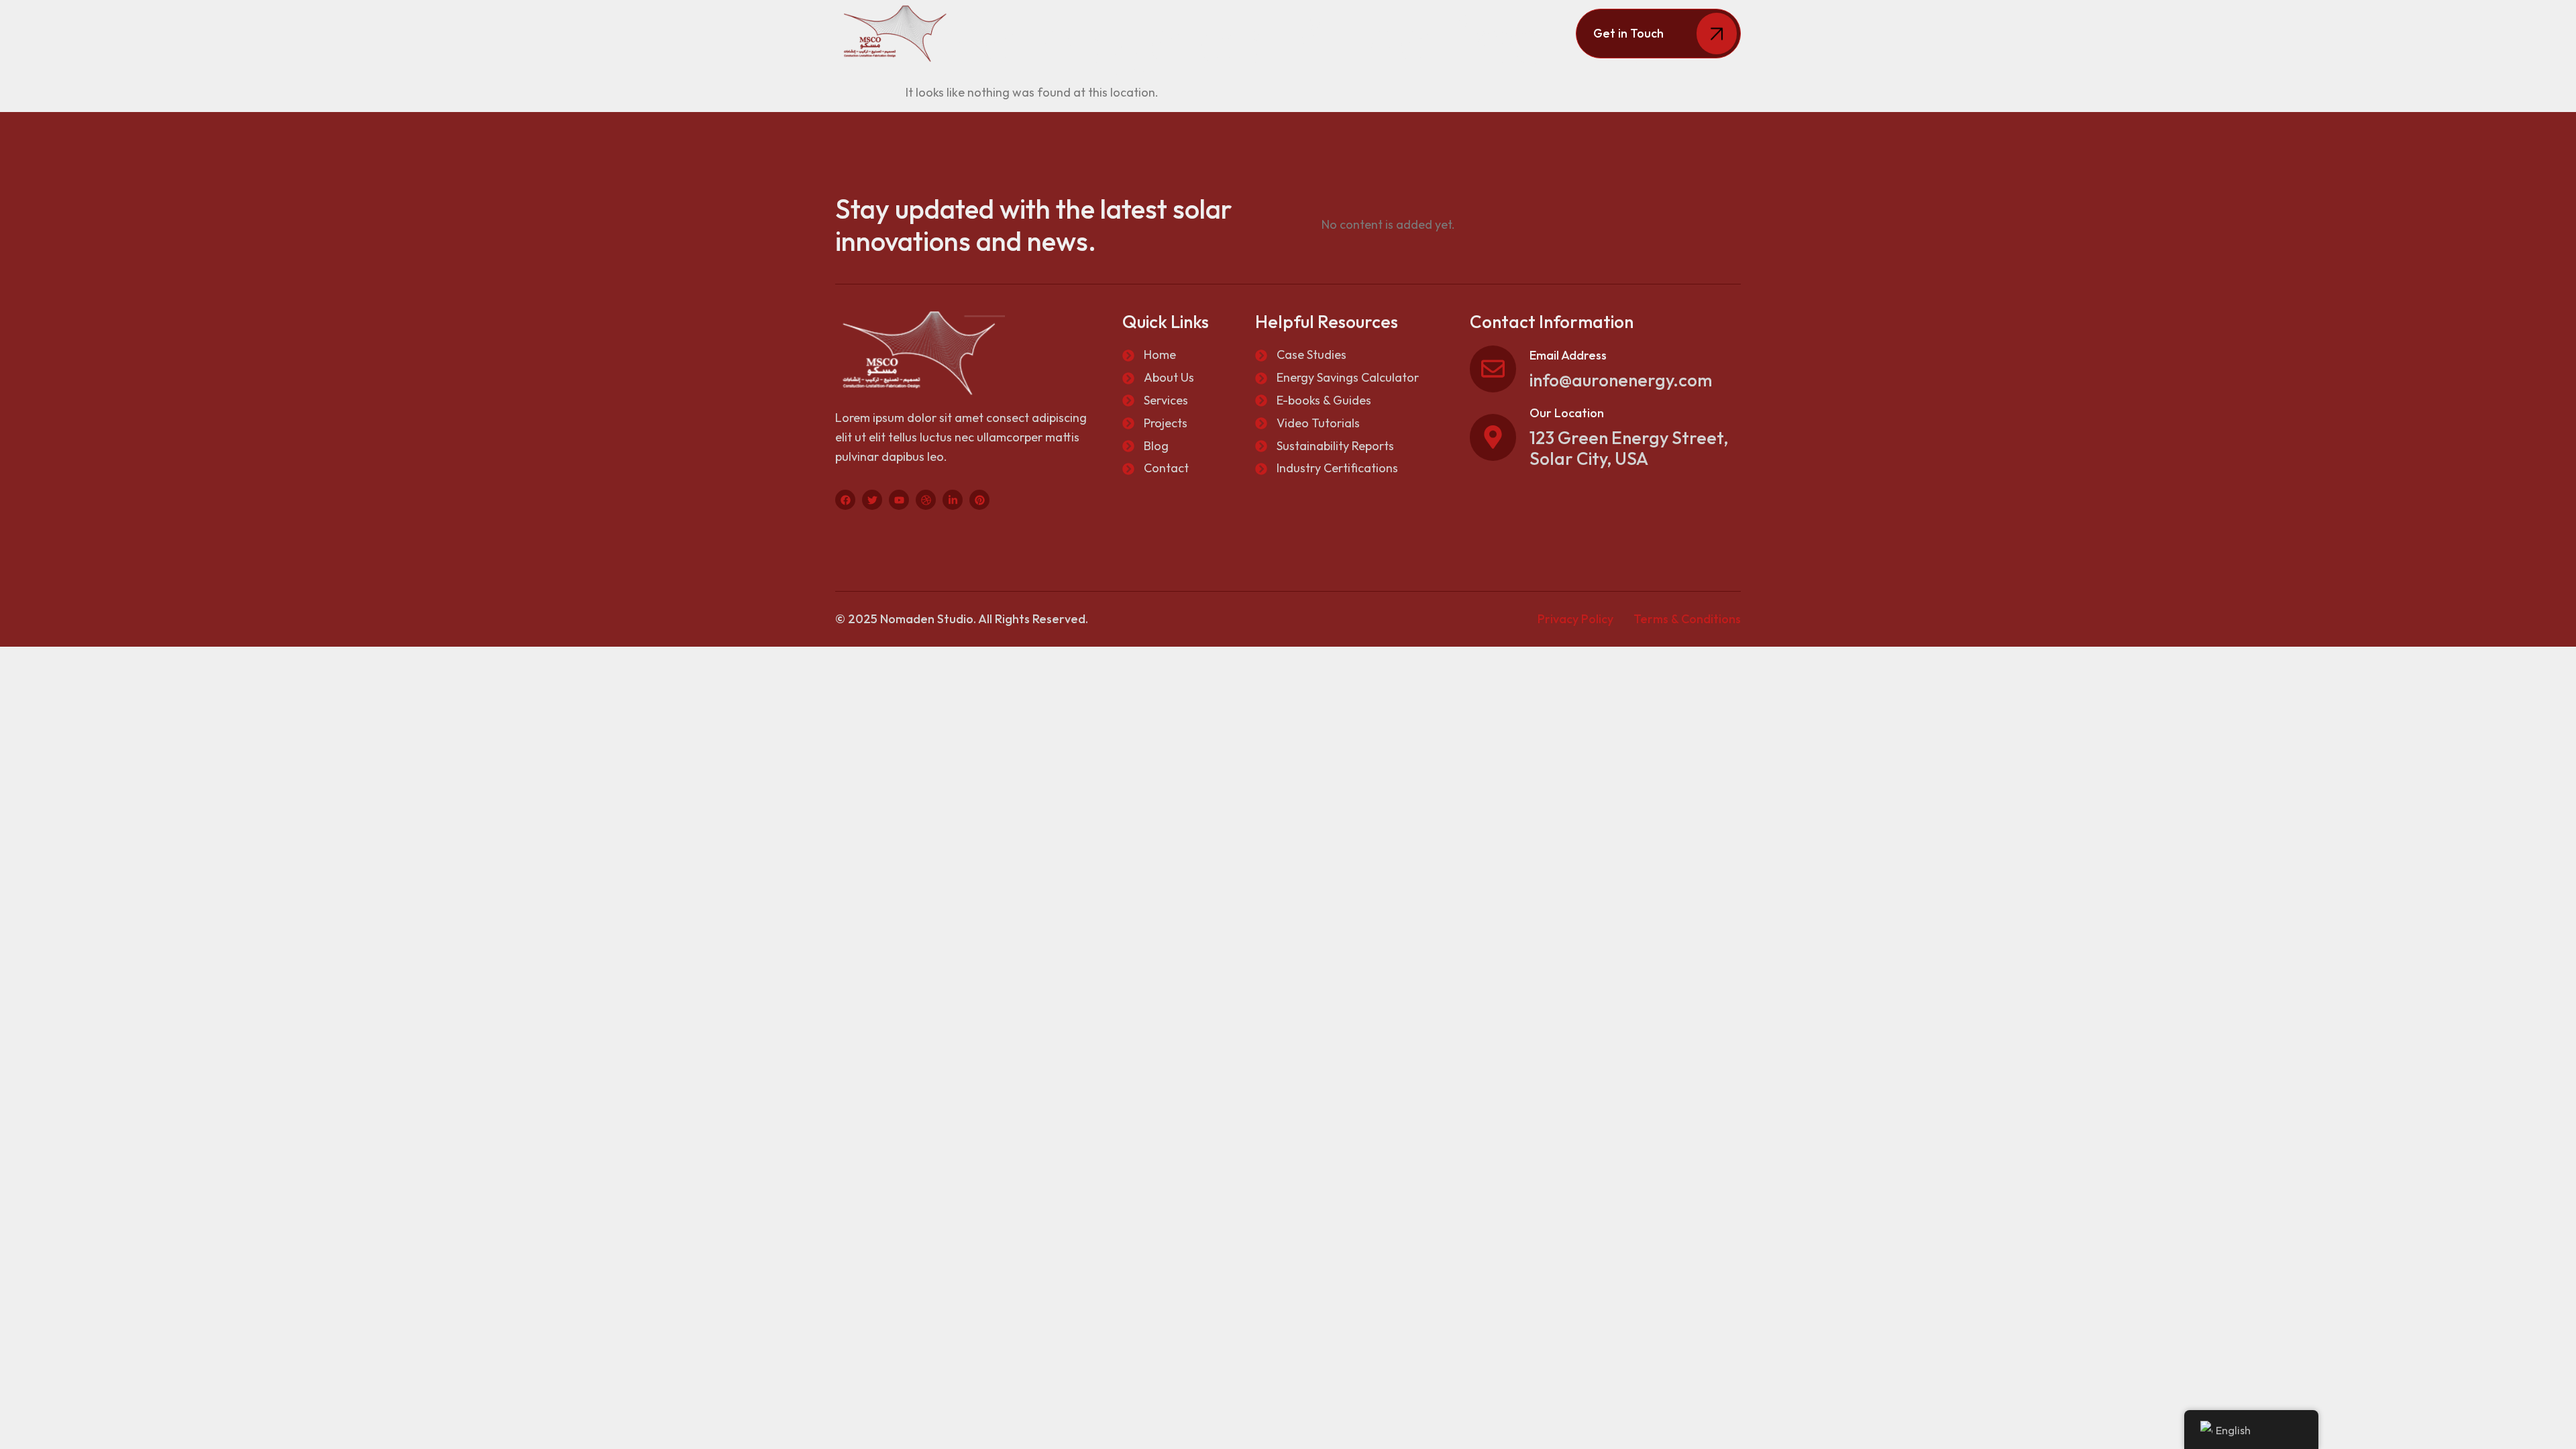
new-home (1505, 33)
